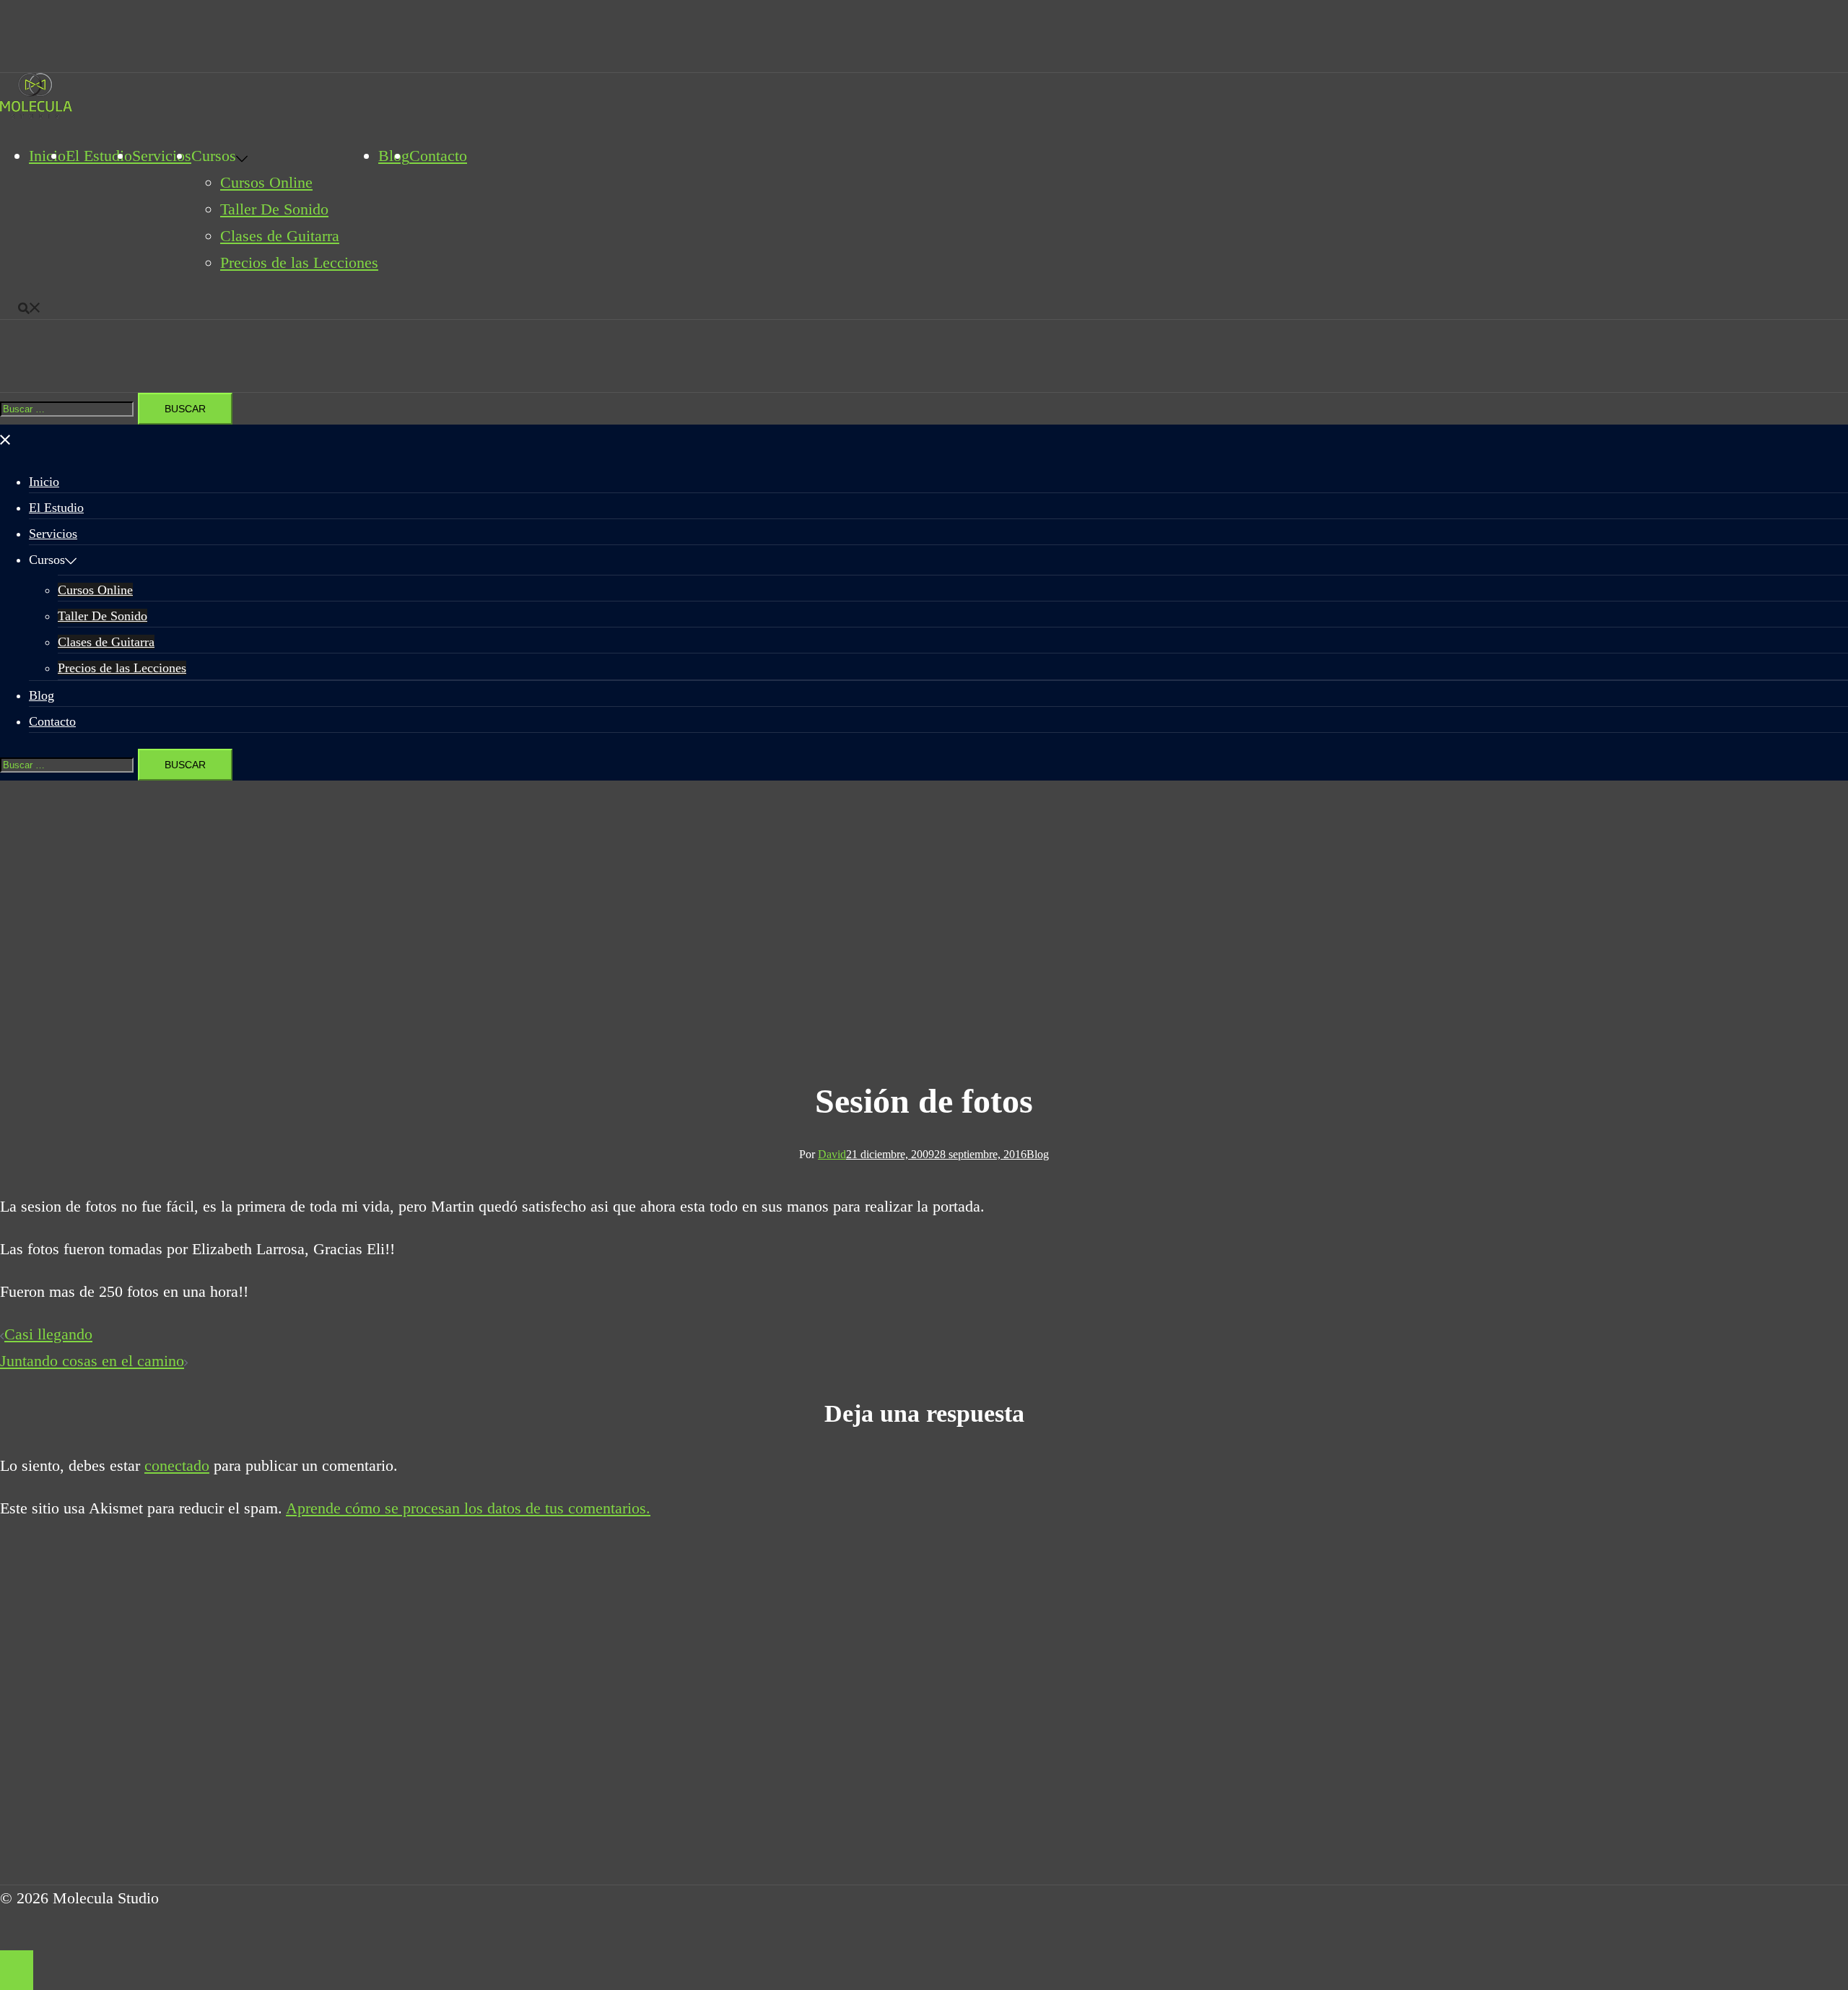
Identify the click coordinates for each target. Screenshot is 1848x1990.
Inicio (47, 156)
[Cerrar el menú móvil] (6, 437)
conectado (177, 1465)
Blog (42, 695)
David (832, 1154)
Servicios (162, 156)
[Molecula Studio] (36, 113)
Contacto (438, 156)
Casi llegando (48, 1334)
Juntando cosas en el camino (92, 1361)
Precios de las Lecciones (299, 262)
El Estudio (99, 156)
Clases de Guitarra (280, 236)
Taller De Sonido (274, 209)
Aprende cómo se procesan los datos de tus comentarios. (468, 1508)
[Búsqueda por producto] (30, 305)
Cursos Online (266, 182)
